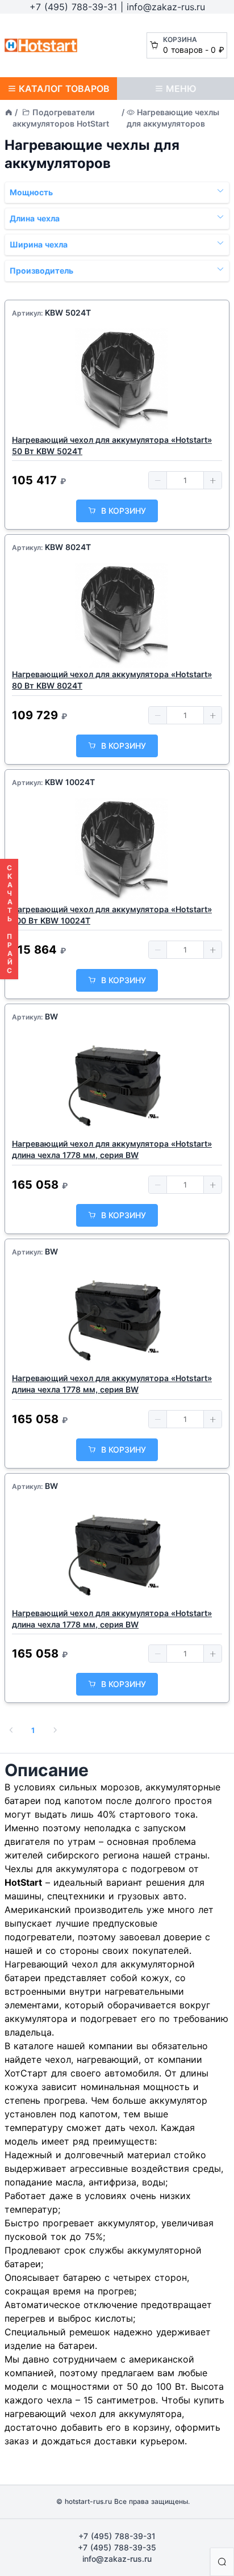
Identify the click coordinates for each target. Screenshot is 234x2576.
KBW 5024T (68, 312)
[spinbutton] (185, 480)
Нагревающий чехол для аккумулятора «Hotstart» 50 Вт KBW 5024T (112, 445)
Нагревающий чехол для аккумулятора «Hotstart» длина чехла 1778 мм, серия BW (112, 1149)
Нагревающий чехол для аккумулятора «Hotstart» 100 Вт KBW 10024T (112, 915)
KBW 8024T (68, 547)
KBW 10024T (70, 782)
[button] (158, 480)
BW (51, 1016)
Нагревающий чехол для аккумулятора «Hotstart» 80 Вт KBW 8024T (112, 680)
